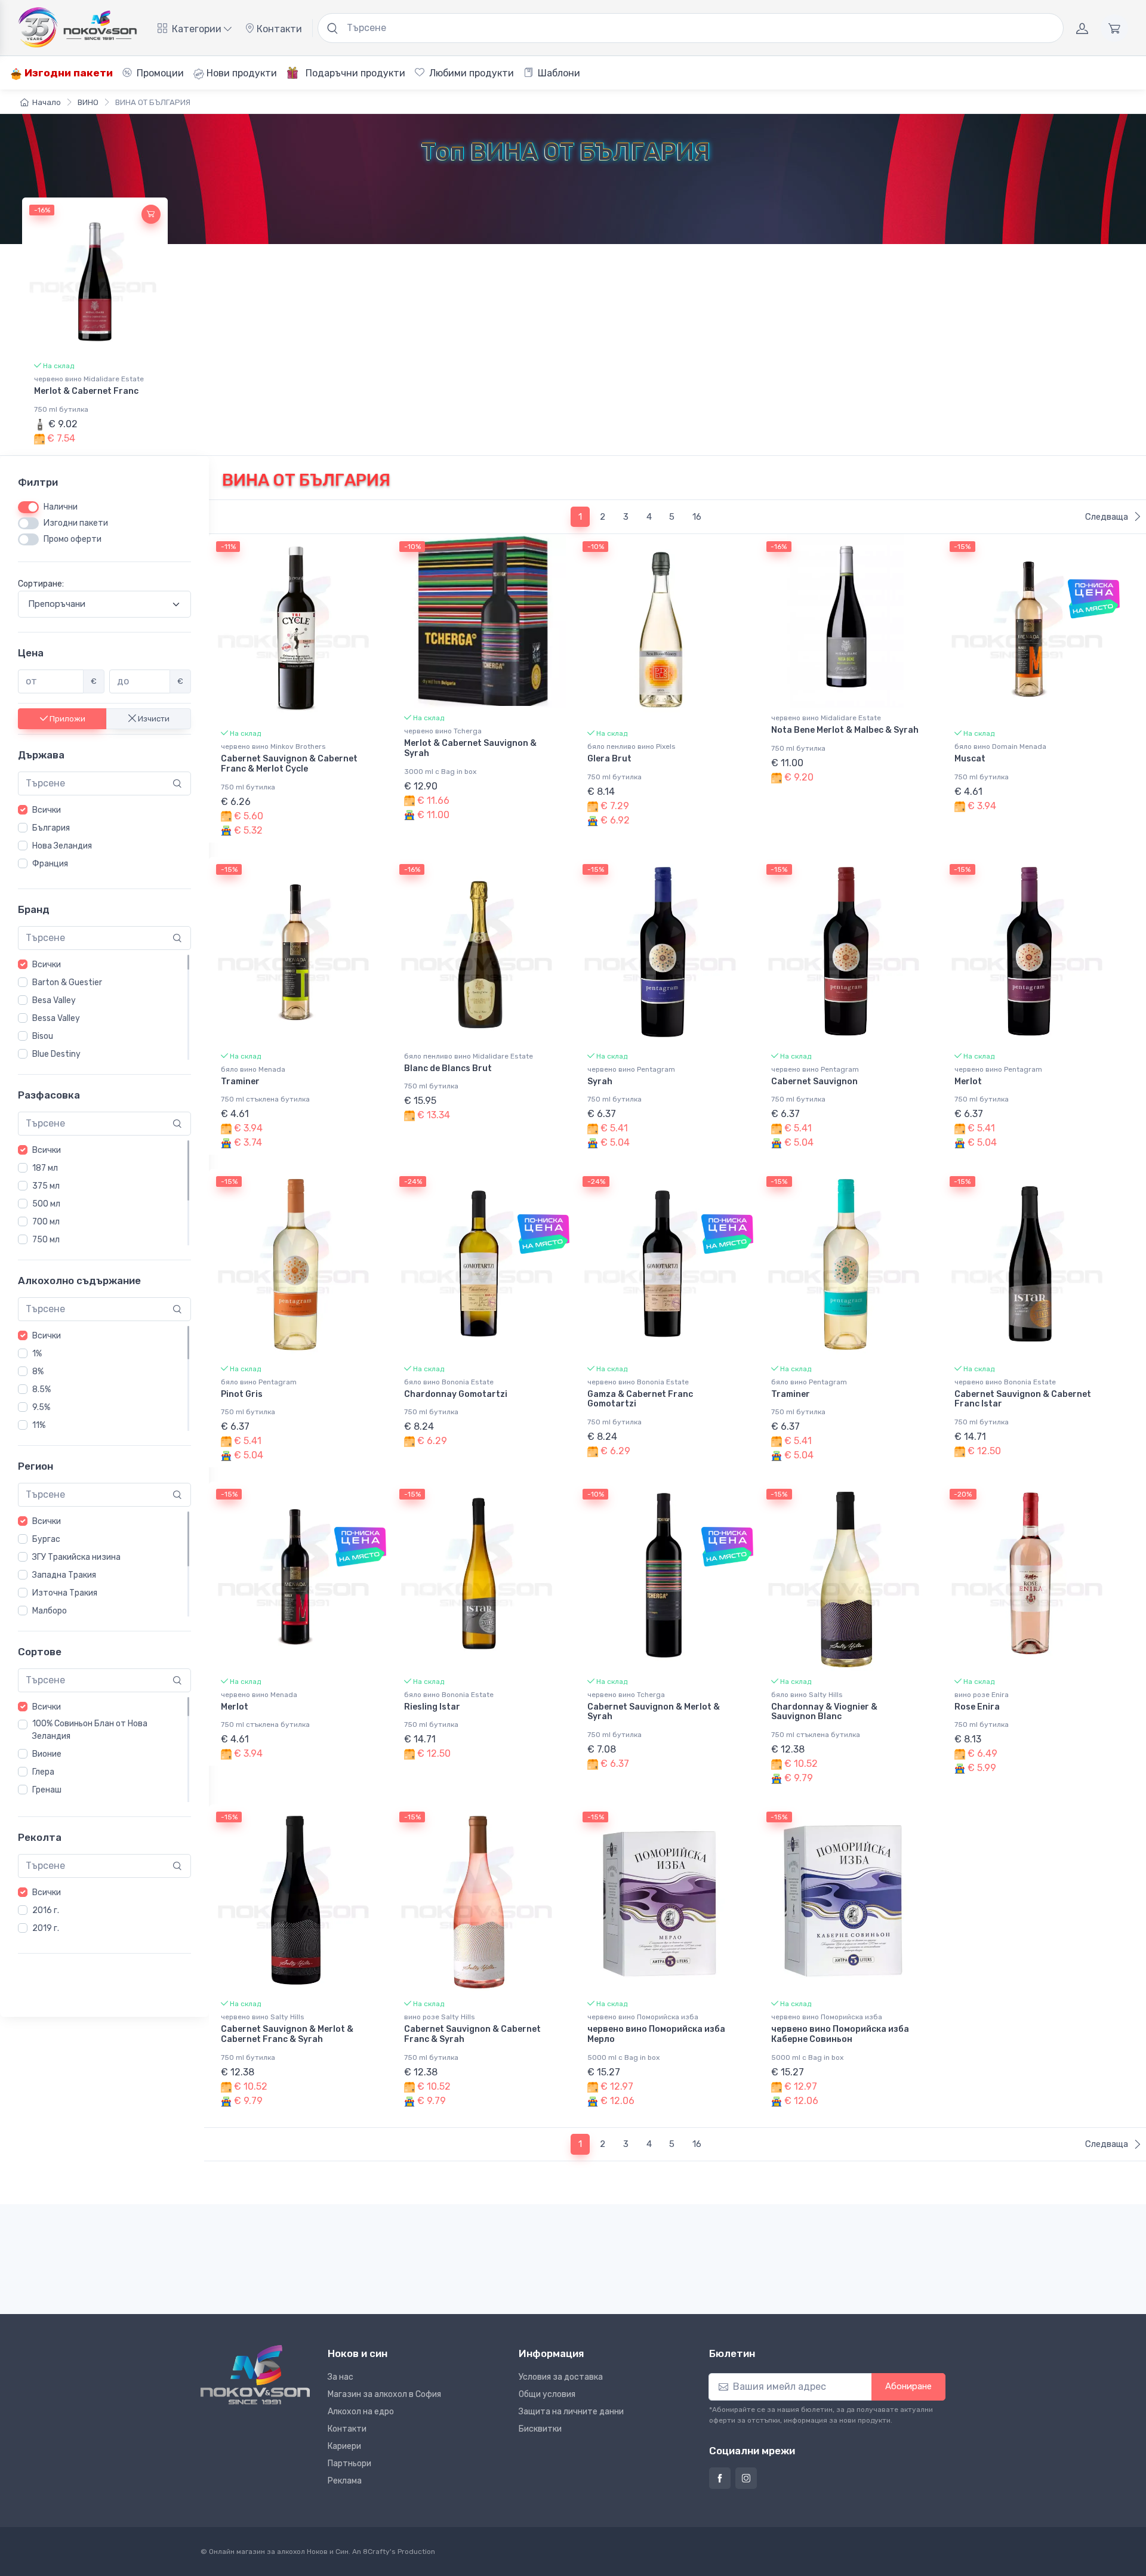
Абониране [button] (908, 2386)
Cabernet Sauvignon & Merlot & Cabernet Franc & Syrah (287, 2034)
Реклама (345, 2481)
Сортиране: (41, 584)
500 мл (46, 1204)
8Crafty (376, 2552)
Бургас (46, 1539)
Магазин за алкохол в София (384, 2394)
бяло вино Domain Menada (1000, 746)
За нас (341, 2377)
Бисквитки (540, 2429)
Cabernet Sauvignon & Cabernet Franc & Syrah (472, 2034)
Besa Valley (54, 1000)
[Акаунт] (1082, 28)
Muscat (970, 759)
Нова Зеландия (62, 846)
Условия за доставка (561, 2377)
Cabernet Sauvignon (814, 1082)
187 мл (45, 1168)
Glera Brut (609, 759)
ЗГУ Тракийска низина (76, 1557)
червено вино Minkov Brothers (273, 746)
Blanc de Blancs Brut (448, 1068)
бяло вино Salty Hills (807, 1695)
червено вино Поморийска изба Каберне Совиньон (840, 2034)
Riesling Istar (432, 1707)
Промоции (159, 73)
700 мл (46, 1222)
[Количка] (1114, 28)
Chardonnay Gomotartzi (456, 1394)
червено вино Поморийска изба (643, 2017)
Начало (47, 102)
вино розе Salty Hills (440, 2017)
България (51, 828)
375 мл (46, 1186)
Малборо (50, 1611)
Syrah (600, 1082)
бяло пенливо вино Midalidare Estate (469, 1056)
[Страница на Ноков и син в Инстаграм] (746, 2478)
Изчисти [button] (153, 719)
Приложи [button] (67, 719)
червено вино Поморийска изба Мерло (656, 2034)
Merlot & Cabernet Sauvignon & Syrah (470, 748)
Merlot (968, 1082)
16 (697, 517)
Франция (50, 864)
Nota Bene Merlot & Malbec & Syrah (845, 730)
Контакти (278, 29)
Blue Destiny (56, 1054)
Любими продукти (470, 73)
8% (38, 1372)
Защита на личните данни (571, 2412)
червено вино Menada (259, 1695)
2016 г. (46, 1910)
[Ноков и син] (255, 2375)
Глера (43, 1772)
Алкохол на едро (361, 2412)
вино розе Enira (982, 1695)
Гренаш (47, 1790)
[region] (104, 837)
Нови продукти (241, 73)
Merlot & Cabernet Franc (86, 391)
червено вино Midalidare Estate (89, 379)
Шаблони (558, 73)
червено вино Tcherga (443, 731)
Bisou (43, 1036)
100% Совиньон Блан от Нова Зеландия (90, 1730)
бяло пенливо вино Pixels (631, 746)
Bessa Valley (56, 1018)
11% (39, 1425)
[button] (151, 214)
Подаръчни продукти (354, 73)
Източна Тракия (65, 1593)
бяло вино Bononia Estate (449, 1382)
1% (37, 1354)
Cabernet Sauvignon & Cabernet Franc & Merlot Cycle (289, 764)
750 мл (46, 1240)
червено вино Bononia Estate (638, 1382)
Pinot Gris (242, 1394)
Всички (47, 810)
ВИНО (88, 102)
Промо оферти (73, 539)
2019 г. (46, 1928)
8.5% (41, 1389)
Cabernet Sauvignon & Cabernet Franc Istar (1023, 1399)
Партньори (349, 2464)
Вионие (47, 1754)
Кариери (344, 2446)
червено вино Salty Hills (263, 2017)
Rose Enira (977, 1707)
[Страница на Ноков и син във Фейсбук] (720, 2478)
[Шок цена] (1094, 599)
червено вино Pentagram (631, 1069)
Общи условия (547, 2394)
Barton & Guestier (67, 982)
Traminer (240, 1082)
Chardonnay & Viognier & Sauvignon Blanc (824, 1712)
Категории (197, 29)
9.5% (41, 1407)
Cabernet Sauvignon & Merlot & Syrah (654, 1712)
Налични (61, 507)
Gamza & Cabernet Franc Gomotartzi (640, 1399)
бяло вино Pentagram (259, 1382)
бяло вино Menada (253, 1069)
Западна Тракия (64, 1575)
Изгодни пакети (67, 73)
